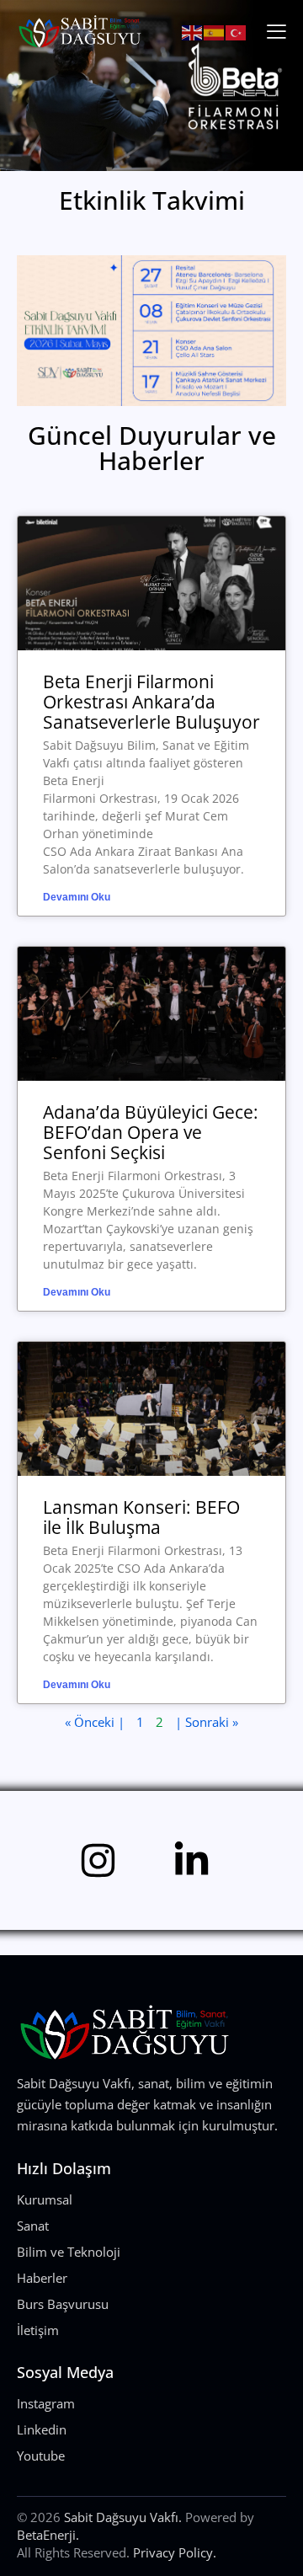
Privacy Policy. (175, 2552)
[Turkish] (237, 31)
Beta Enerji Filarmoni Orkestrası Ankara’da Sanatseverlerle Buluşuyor (151, 702)
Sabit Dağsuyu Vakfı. (123, 2517)
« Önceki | (95, 1722)
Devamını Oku (77, 897)
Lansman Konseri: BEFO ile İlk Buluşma (141, 1517)
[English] (193, 31)
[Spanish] (215, 31)
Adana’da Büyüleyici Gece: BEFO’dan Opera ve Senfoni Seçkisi (151, 1132)
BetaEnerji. (48, 2535)
